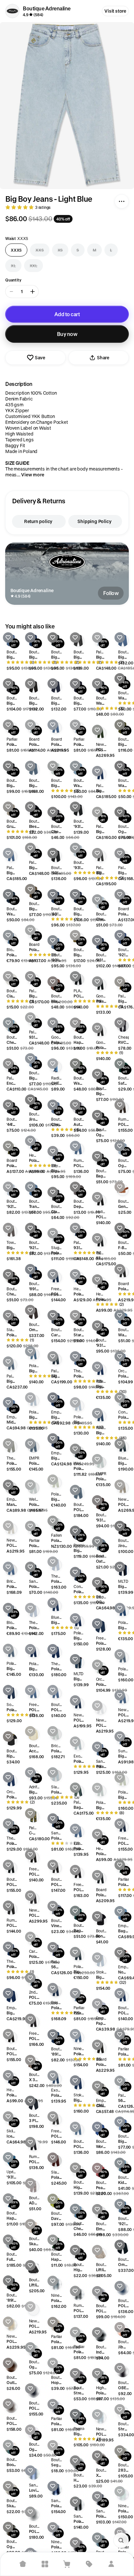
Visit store (115, 11)
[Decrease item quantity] (11, 292)
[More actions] (122, 201)
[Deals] (89, 2564)
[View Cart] (67, 2564)
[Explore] (45, 2564)
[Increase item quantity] (33, 292)
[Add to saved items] (8, 638)
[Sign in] (111, 2564)
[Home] (23, 2564)
